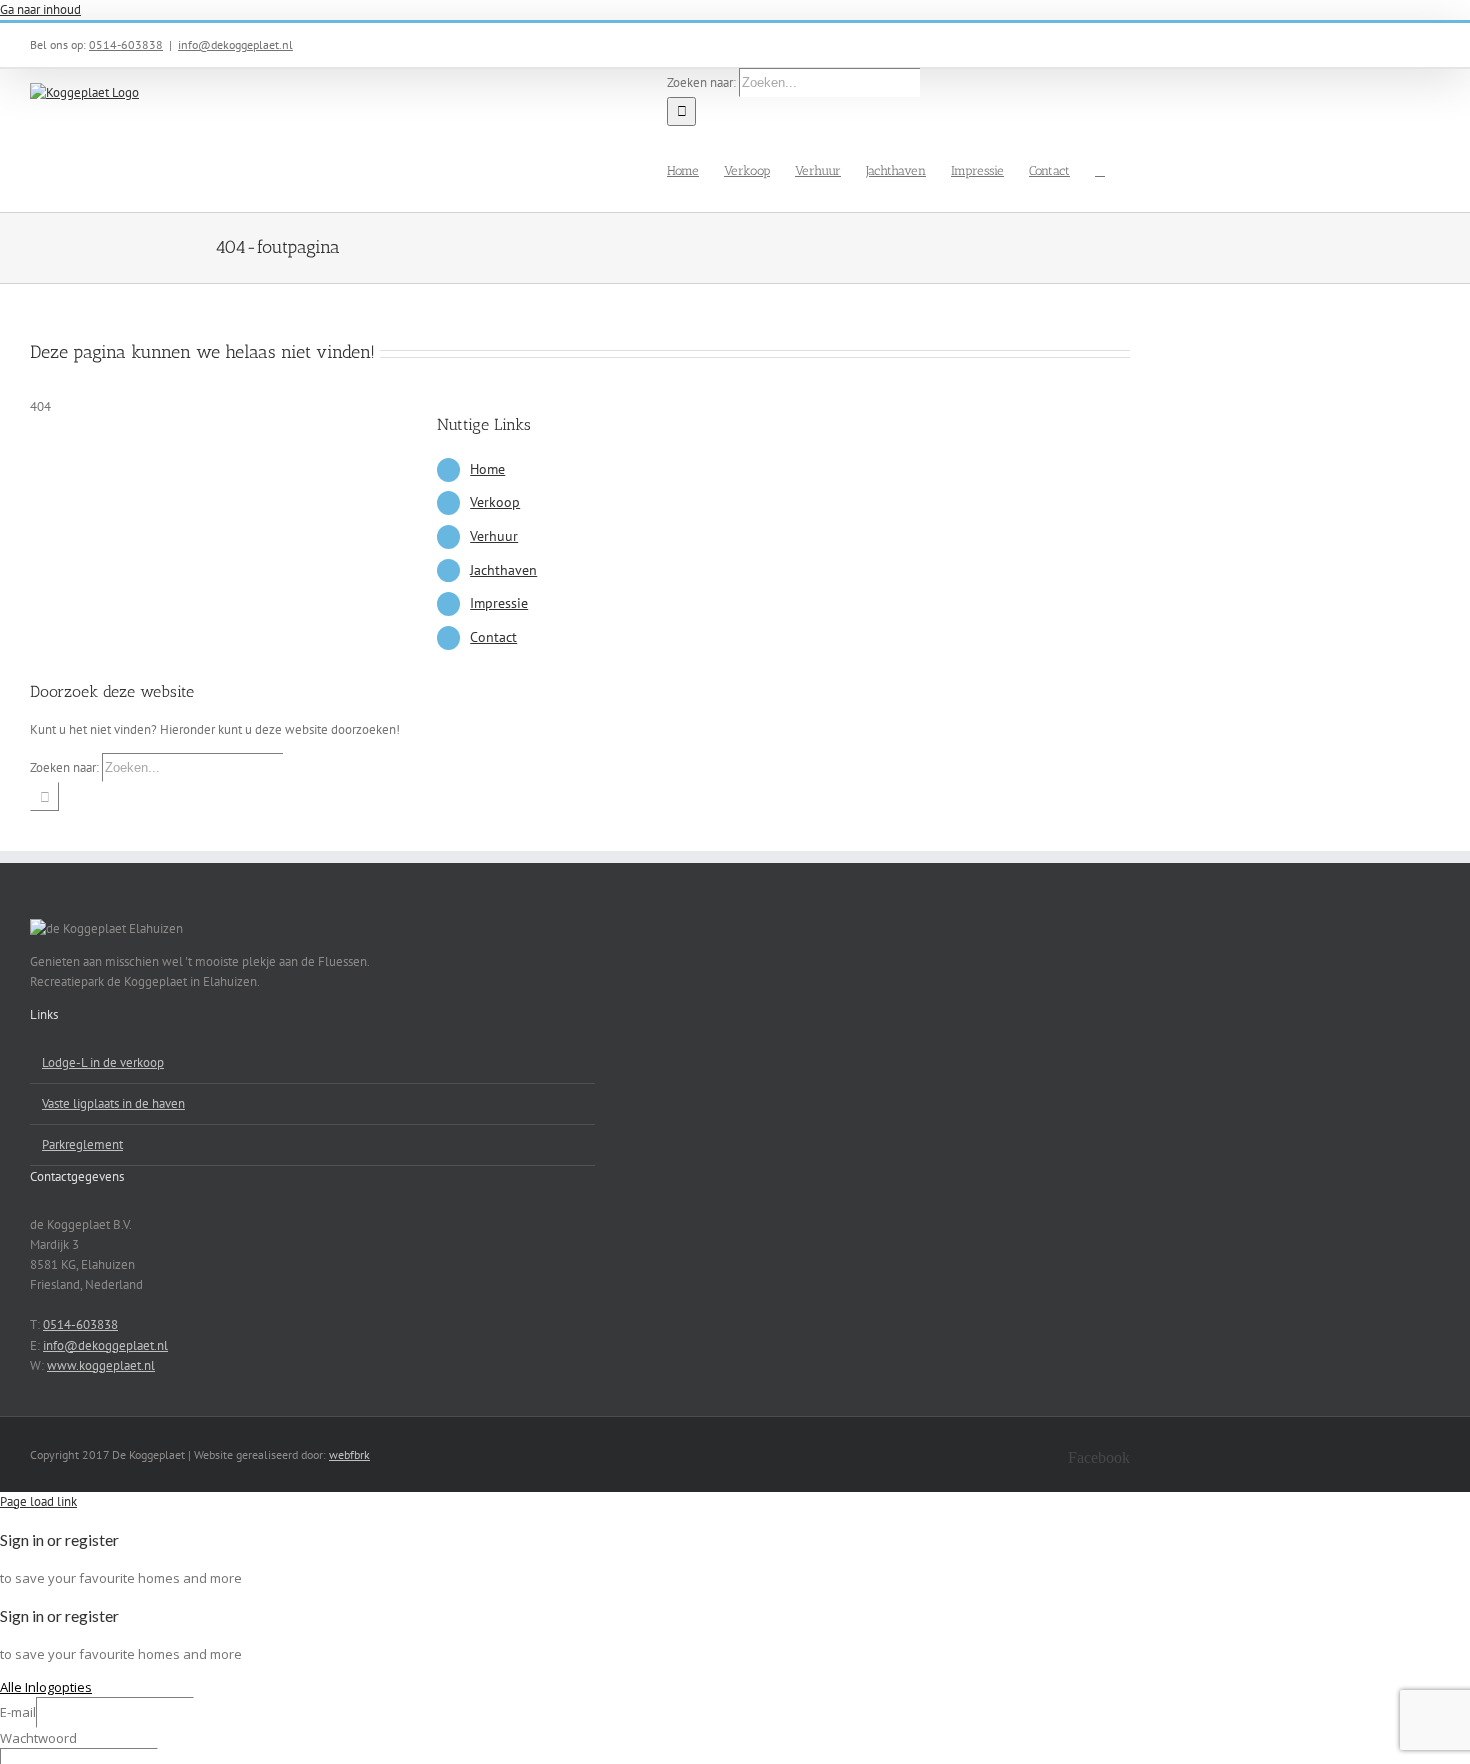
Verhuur (494, 536)
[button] (1100, 169)
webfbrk (349, 1454)
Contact (493, 637)
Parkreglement (82, 1144)
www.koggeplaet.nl (101, 1365)
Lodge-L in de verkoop (103, 1062)
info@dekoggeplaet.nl (235, 44)
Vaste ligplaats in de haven (113, 1103)
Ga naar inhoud (40, 9)
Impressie (499, 603)
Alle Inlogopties (46, 1687)
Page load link (38, 1501)
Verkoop (495, 502)
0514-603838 (126, 44)
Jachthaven (503, 570)
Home (487, 469)
